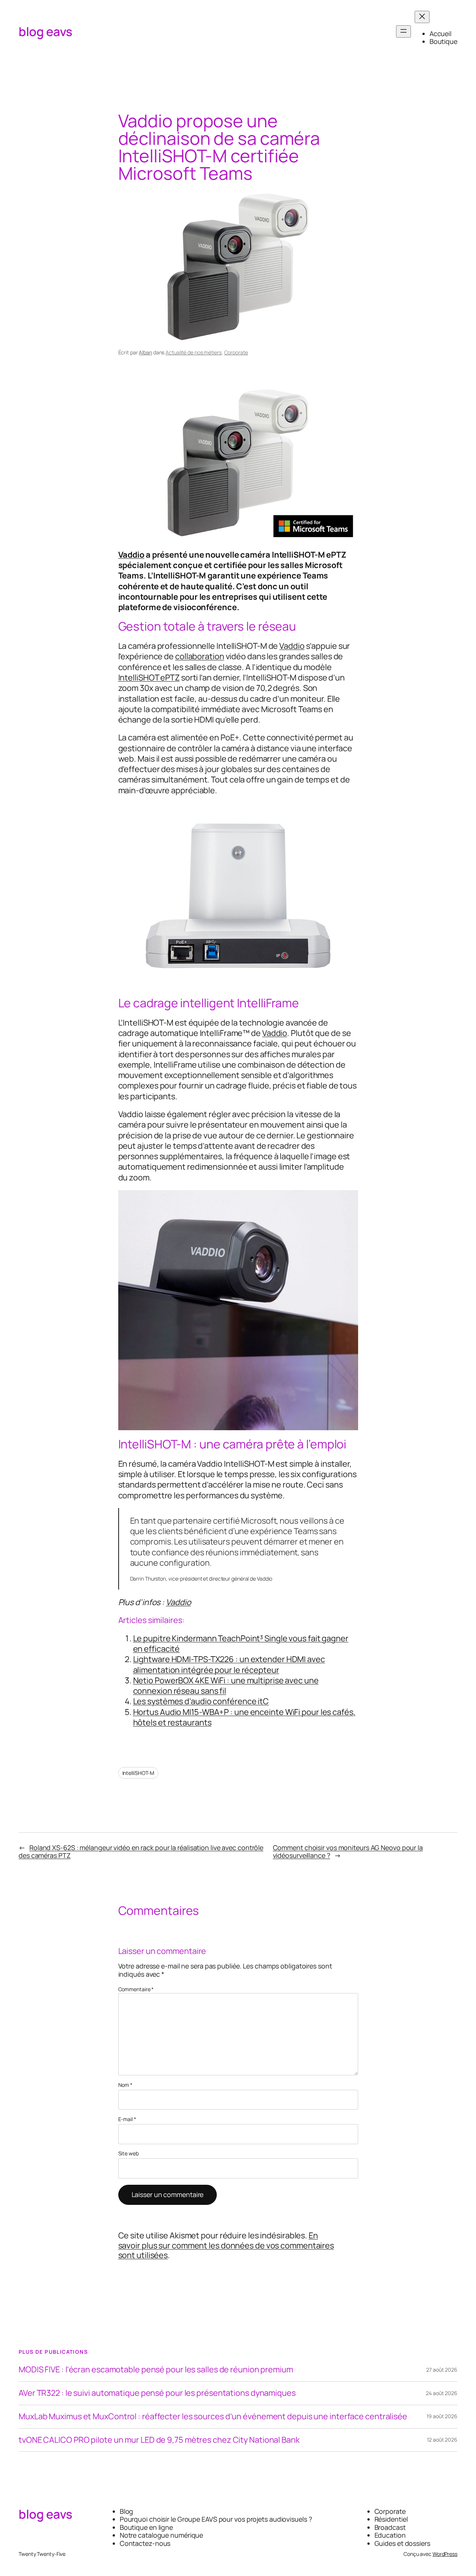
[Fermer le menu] (422, 17)
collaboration (200, 656)
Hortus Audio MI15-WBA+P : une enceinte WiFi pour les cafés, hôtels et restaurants (244, 1717)
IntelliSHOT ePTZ (149, 678)
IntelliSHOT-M (139, 1773)
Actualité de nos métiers (194, 352)
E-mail (127, 2119)
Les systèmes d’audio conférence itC (201, 1701)
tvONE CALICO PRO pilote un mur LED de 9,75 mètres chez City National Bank (159, 2440)
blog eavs (46, 31)
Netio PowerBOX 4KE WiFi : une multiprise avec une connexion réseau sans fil (226, 1686)
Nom (126, 2085)
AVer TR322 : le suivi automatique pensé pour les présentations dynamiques (157, 2393)
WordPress (445, 2554)
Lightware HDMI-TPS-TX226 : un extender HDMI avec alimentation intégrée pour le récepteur (229, 1664)
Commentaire (136, 1989)
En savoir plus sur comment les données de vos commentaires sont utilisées (226, 2245)
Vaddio (131, 555)
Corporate (236, 352)
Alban (145, 352)
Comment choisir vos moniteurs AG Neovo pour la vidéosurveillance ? (348, 1851)
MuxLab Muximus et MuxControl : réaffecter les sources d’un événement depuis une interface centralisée (213, 2417)
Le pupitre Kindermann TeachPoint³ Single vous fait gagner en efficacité (241, 1644)
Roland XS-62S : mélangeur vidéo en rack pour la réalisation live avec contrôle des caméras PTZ (141, 1851)
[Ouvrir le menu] (403, 31)
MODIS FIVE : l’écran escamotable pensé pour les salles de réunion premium (156, 2370)
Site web (128, 2154)
